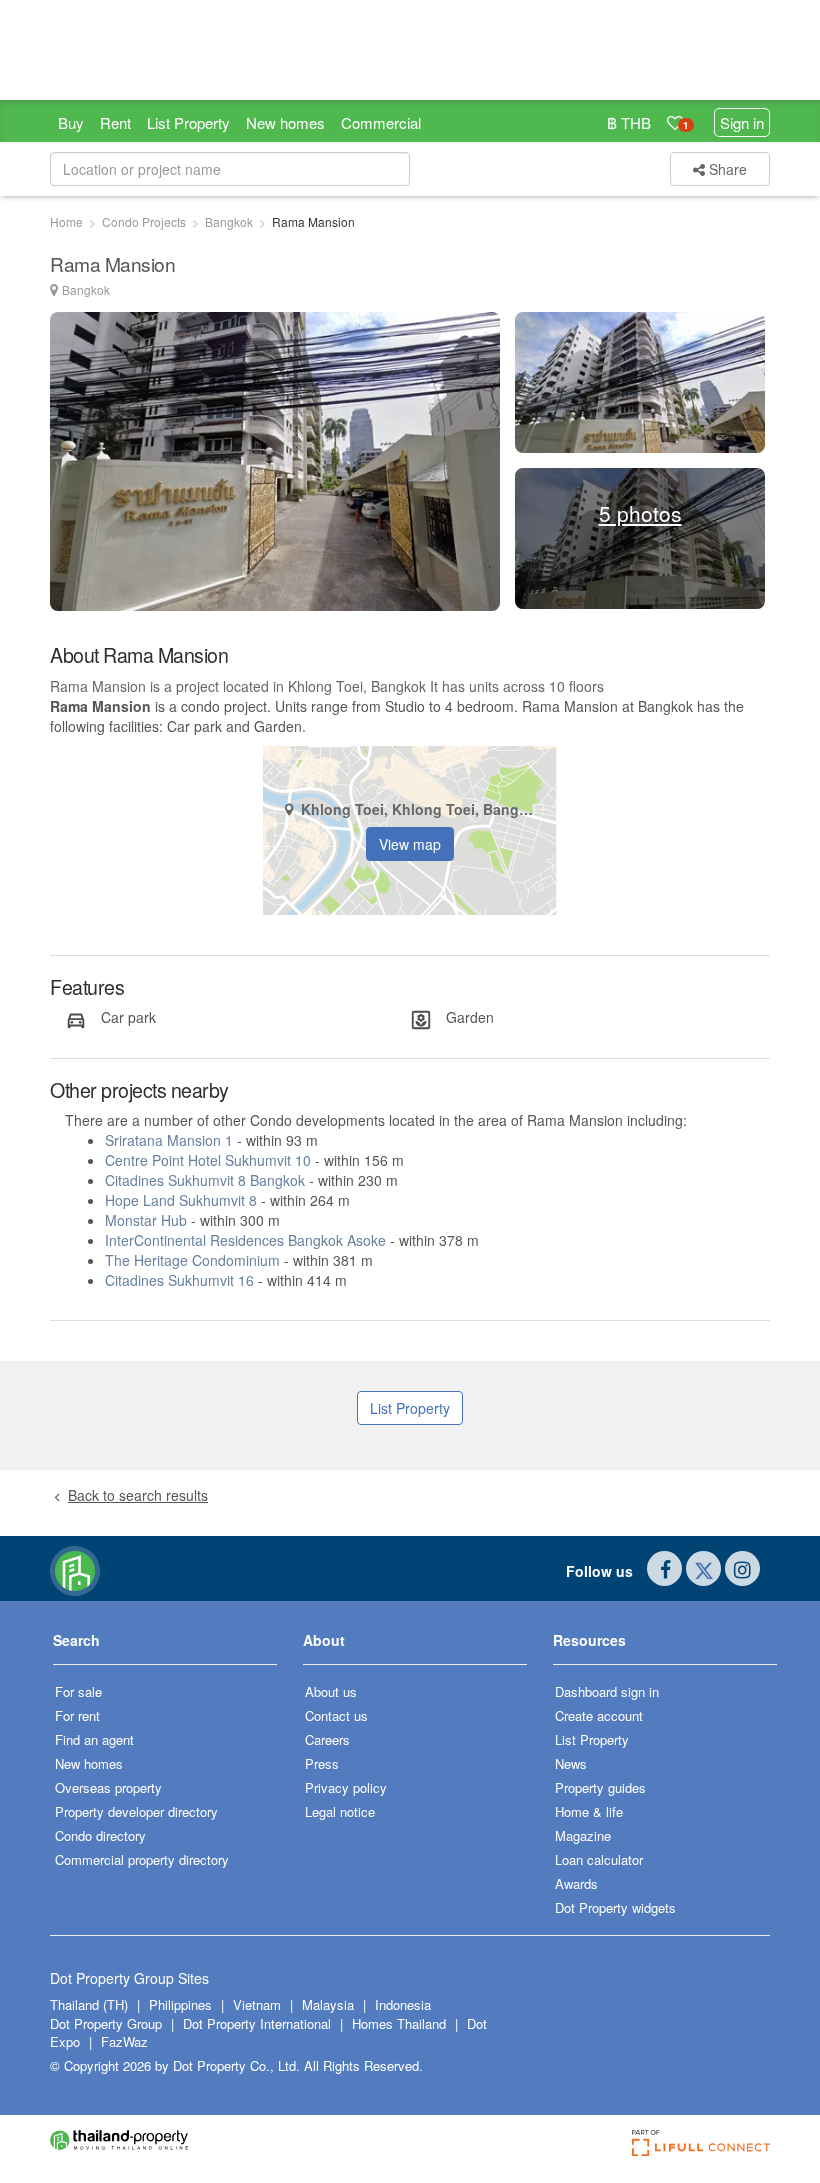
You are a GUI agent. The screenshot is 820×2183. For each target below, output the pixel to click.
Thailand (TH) (89, 2004)
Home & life (589, 1811)
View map (410, 844)
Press (322, 1763)
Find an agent (94, 1739)
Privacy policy (346, 1787)
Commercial (381, 122)
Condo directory (100, 1835)
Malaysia (330, 2004)
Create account (599, 1715)
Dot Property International (257, 2023)
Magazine (583, 1835)
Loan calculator (599, 1859)
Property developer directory (136, 1811)
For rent (77, 1715)
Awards (576, 1883)
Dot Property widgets (615, 1907)
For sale (78, 1691)
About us (331, 1691)
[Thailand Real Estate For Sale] (75, 1569)
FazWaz (124, 2041)
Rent (115, 122)
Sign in (742, 122)
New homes (285, 122)
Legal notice (340, 1811)
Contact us (336, 1715)
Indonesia (403, 2004)
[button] (165, 1647)
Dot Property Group (106, 2023)
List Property (188, 122)
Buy (71, 122)
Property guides (600, 1787)
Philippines (182, 2004)
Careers (327, 1739)
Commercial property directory (142, 1859)
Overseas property (108, 1787)
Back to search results (138, 1495)
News (571, 1763)
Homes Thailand (399, 2023)
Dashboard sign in (607, 1691)
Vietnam (259, 2004)
